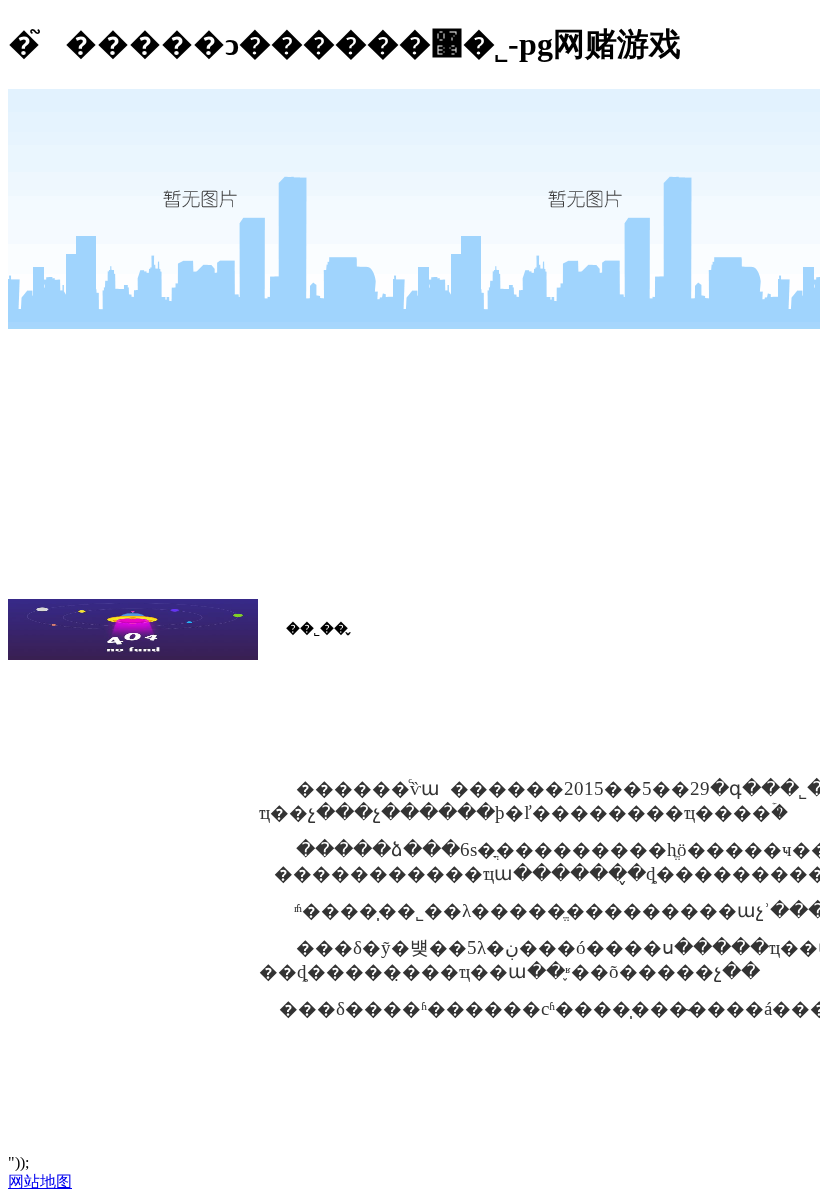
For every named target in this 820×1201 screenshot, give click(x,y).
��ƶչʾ (107, 745)
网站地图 (40, 1181)
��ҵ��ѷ (119, 713)
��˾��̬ (114, 681)
